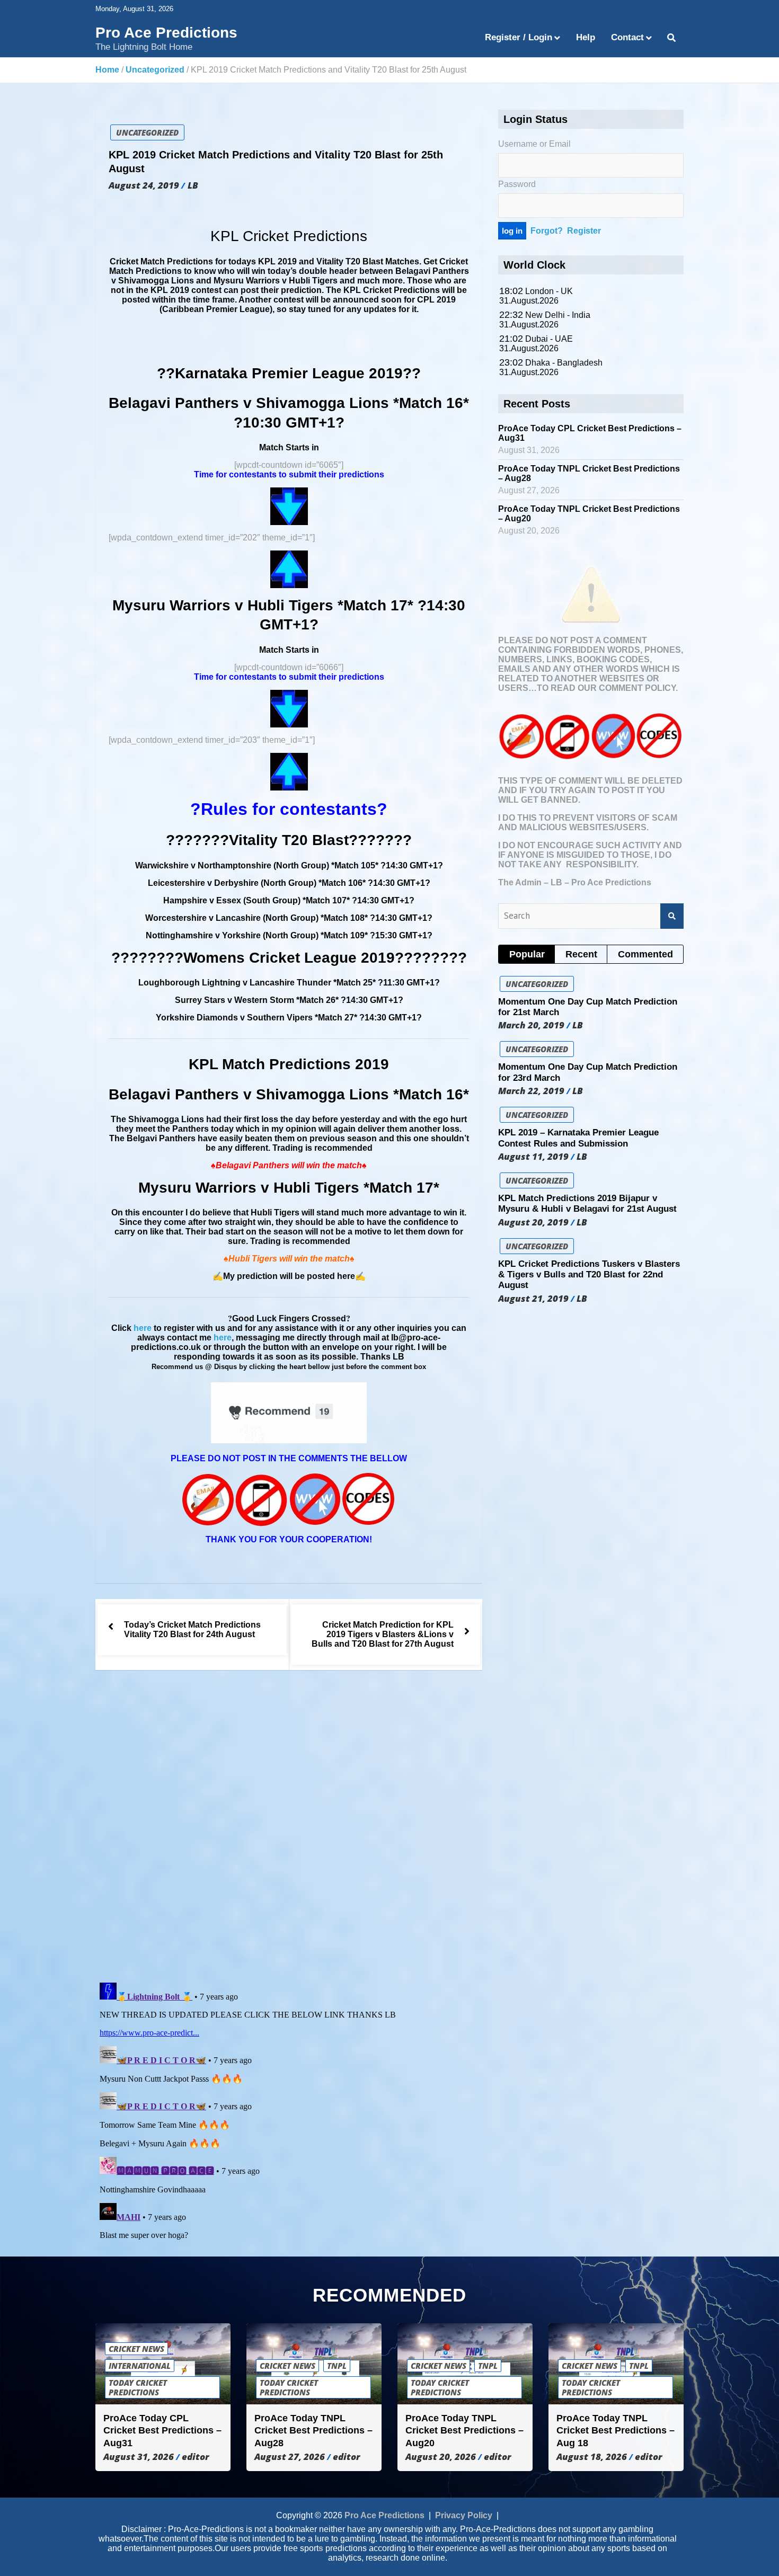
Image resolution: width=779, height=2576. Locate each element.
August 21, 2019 (533, 1299)
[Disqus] (289, 1828)
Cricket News (136, 2349)
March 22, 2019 (531, 1091)
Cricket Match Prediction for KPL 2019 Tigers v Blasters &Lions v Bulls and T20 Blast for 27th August (383, 1634)
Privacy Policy (464, 2515)
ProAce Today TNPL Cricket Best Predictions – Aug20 (464, 2431)
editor (195, 2457)
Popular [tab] (527, 954)
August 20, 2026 (441, 2457)
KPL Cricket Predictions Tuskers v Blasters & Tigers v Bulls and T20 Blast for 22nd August (589, 1275)
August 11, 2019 (533, 1157)
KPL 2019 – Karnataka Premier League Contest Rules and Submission (578, 1138)
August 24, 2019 (144, 185)
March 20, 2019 (531, 1025)
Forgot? (547, 231)
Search (672, 916)
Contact (627, 37)
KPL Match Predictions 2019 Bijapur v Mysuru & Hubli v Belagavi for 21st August (587, 1203)
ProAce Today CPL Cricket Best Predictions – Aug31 (162, 2431)
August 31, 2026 (139, 2457)
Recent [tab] (581, 954)
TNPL (337, 2366)
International (140, 2366)
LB (193, 185)
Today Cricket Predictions (138, 2387)
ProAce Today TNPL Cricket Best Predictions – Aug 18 (616, 2431)
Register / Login (519, 37)
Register (584, 231)
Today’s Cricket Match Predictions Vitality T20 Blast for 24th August (192, 1629)
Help (586, 37)
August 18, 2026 (592, 2457)
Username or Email (534, 144)
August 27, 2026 (290, 2457)
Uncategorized (147, 132)
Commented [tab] (645, 954)
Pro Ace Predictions (166, 33)
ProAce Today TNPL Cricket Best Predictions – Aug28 (313, 2431)
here (143, 1328)
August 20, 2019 (533, 1222)
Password (517, 184)
